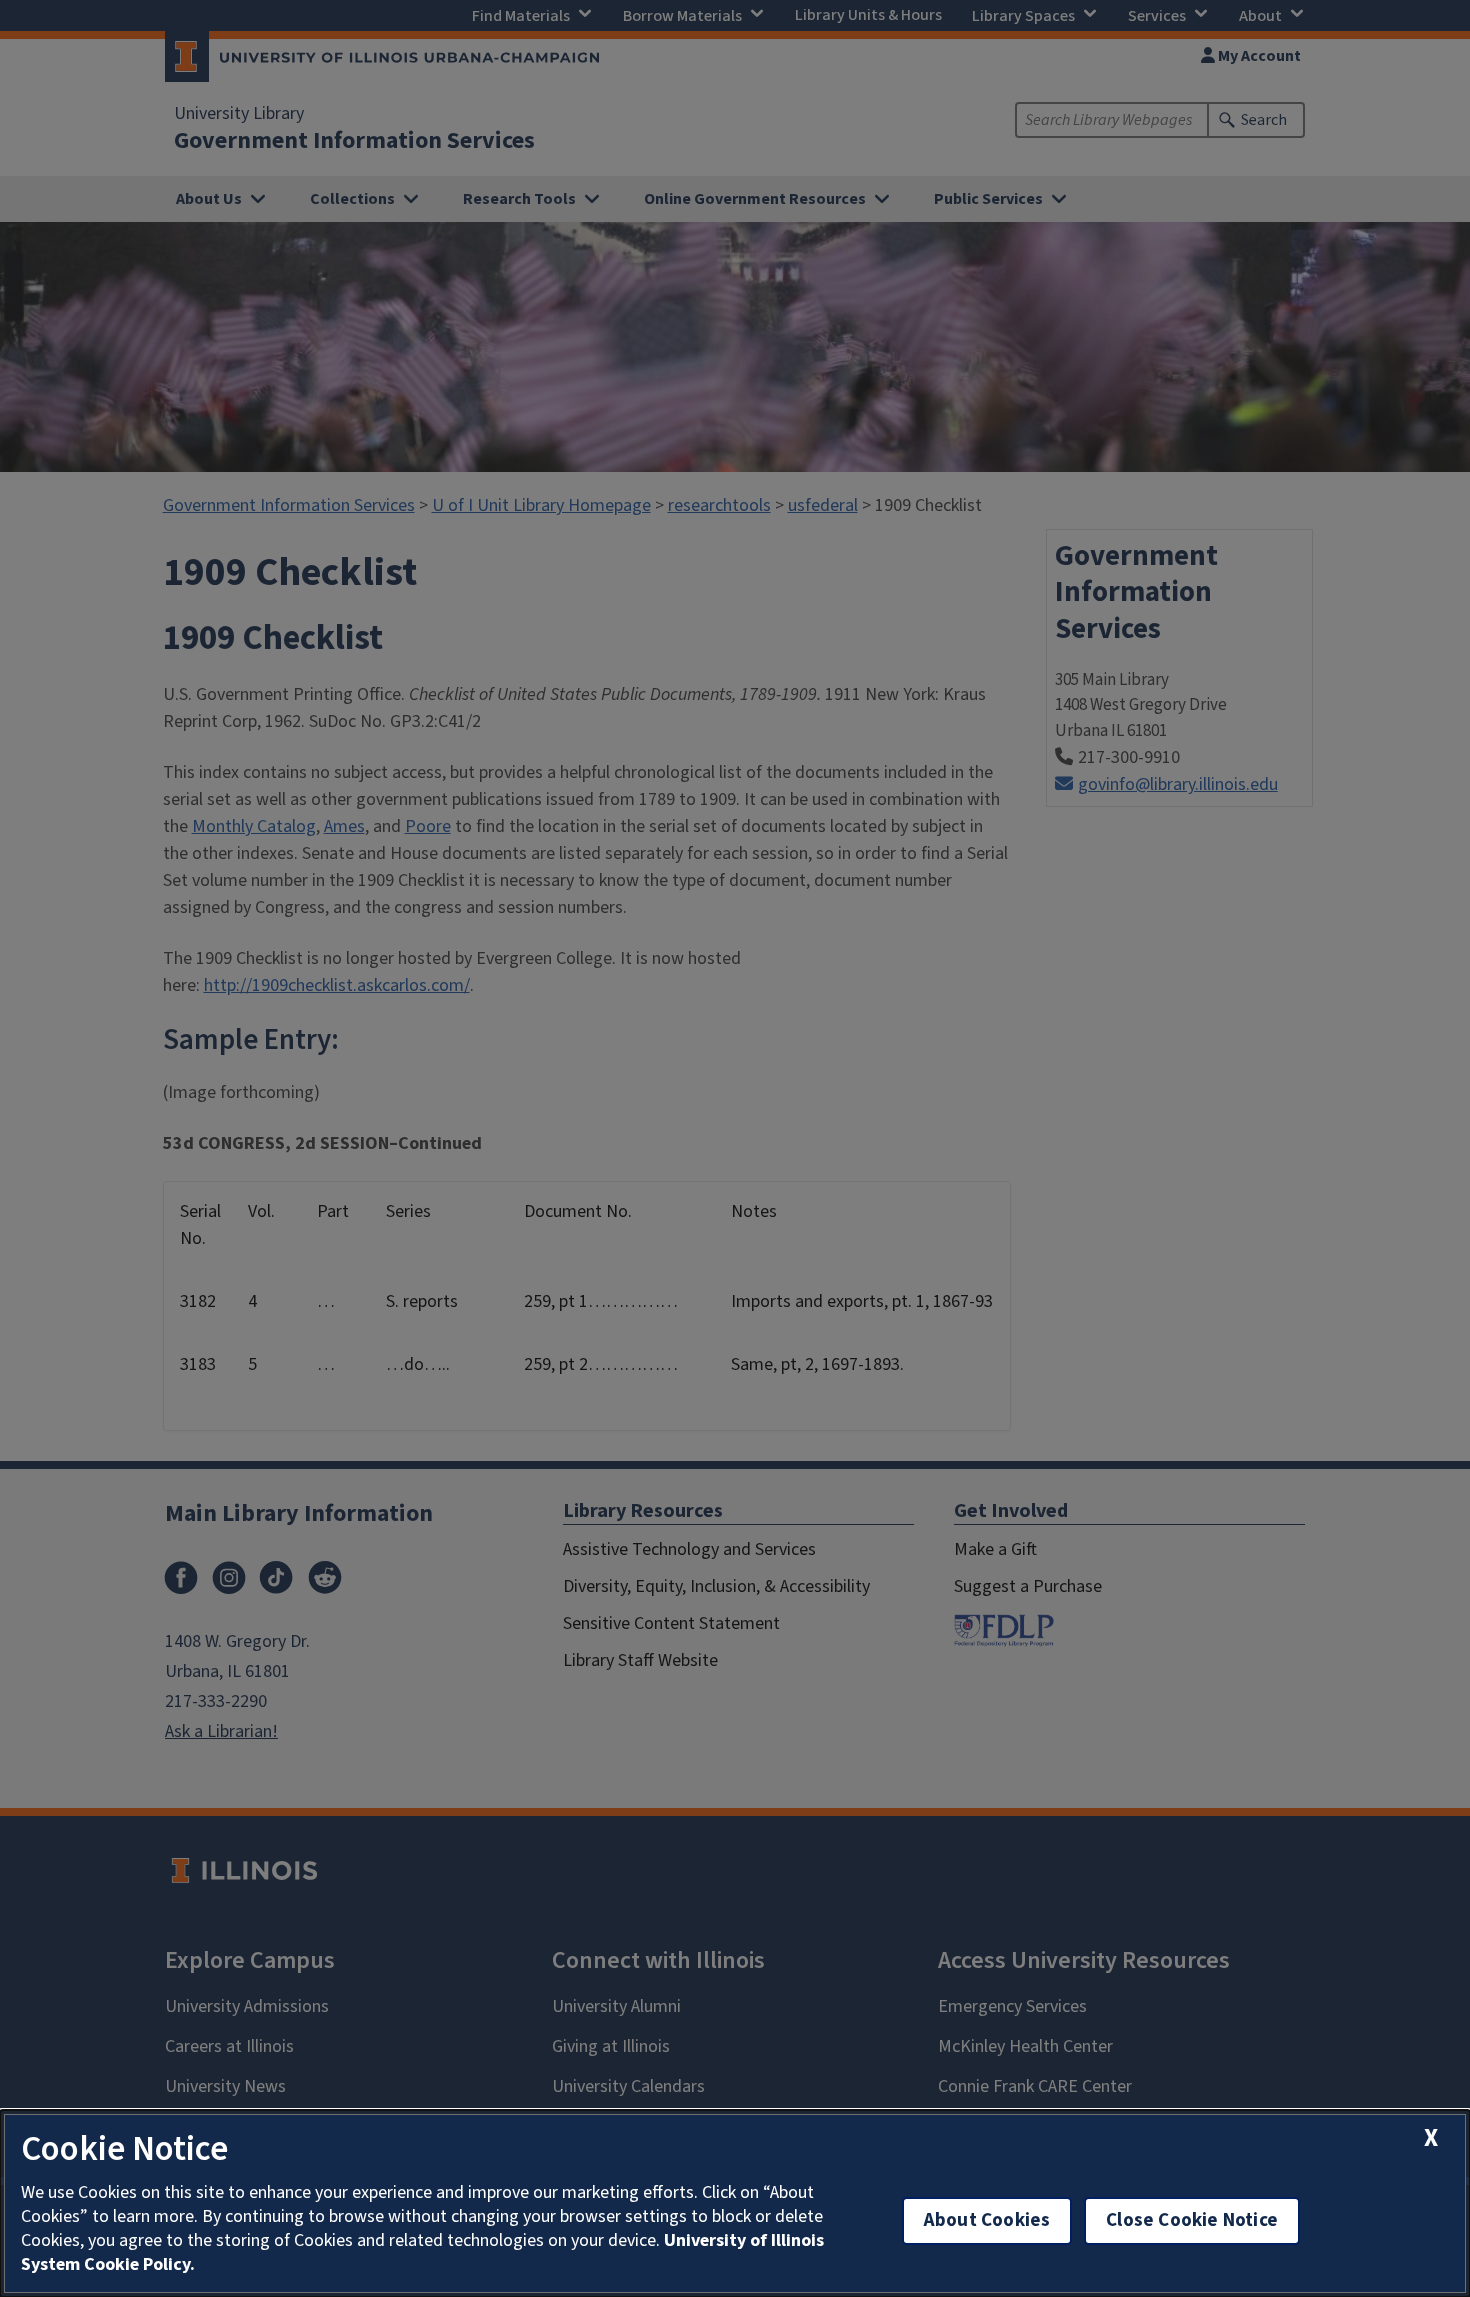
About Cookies (987, 2220)
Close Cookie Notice (1192, 2220)
